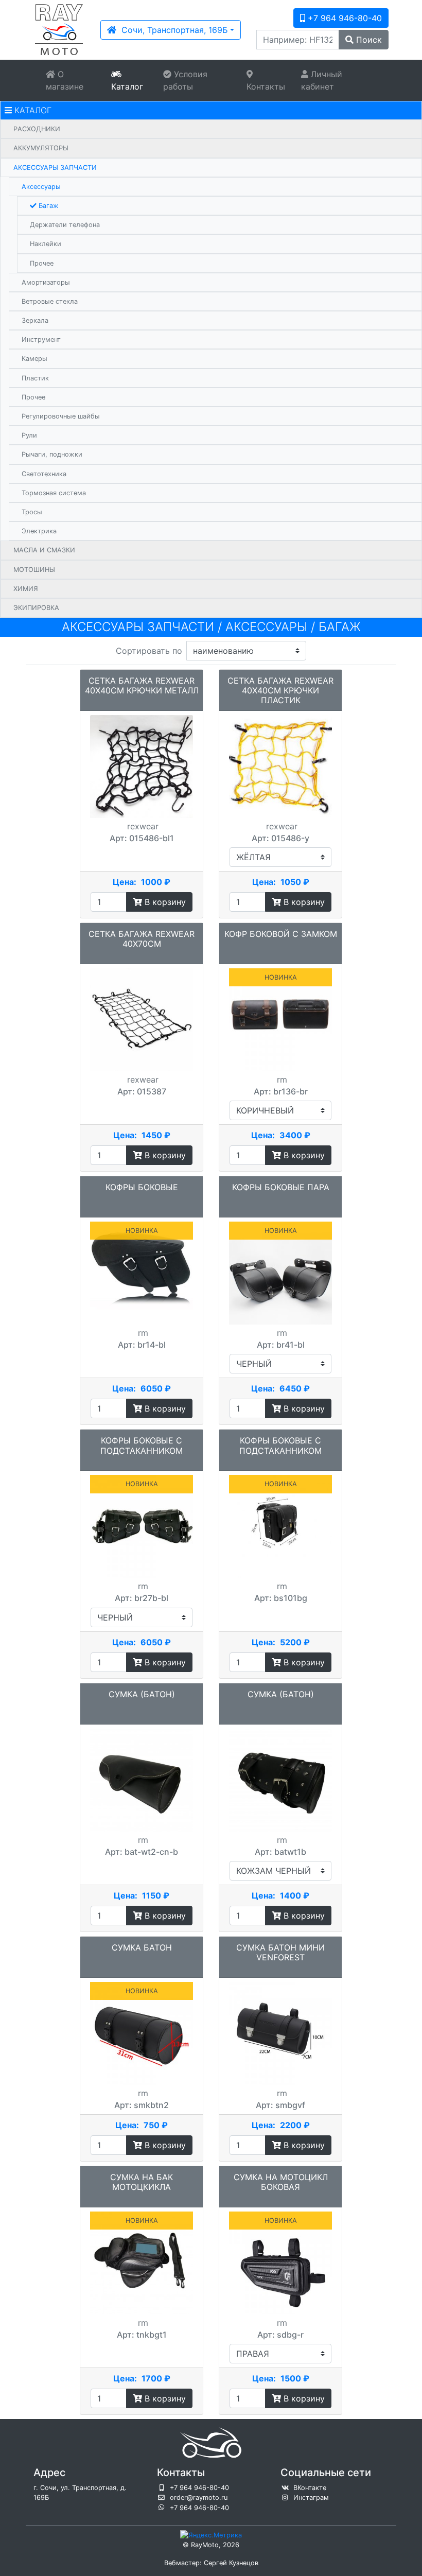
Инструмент (41, 340)
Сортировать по (149, 651)
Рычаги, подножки (52, 454)
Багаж (48, 206)
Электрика (39, 531)
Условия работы (185, 80)
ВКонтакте (310, 2488)
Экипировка (36, 608)
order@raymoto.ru (199, 2497)
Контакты (266, 86)
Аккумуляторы (41, 148)
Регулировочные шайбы (61, 416)
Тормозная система (54, 493)
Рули (29, 435)
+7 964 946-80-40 (344, 18)
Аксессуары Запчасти (55, 168)
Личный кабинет (322, 80)
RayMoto (205, 2545)
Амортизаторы (46, 282)
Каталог (127, 86)
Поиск (368, 40)
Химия (26, 589)
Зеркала (35, 320)
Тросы (32, 512)
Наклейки (46, 244)
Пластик (35, 378)
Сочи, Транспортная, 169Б (172, 30)
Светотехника (44, 474)
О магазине (65, 80)
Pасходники (37, 129)
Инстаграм (311, 2497)
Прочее (42, 263)
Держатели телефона (65, 225)
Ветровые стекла (50, 301)
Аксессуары (41, 187)
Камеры (34, 359)
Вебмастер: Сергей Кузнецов (211, 2563)
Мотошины (34, 570)
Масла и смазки (44, 550)
